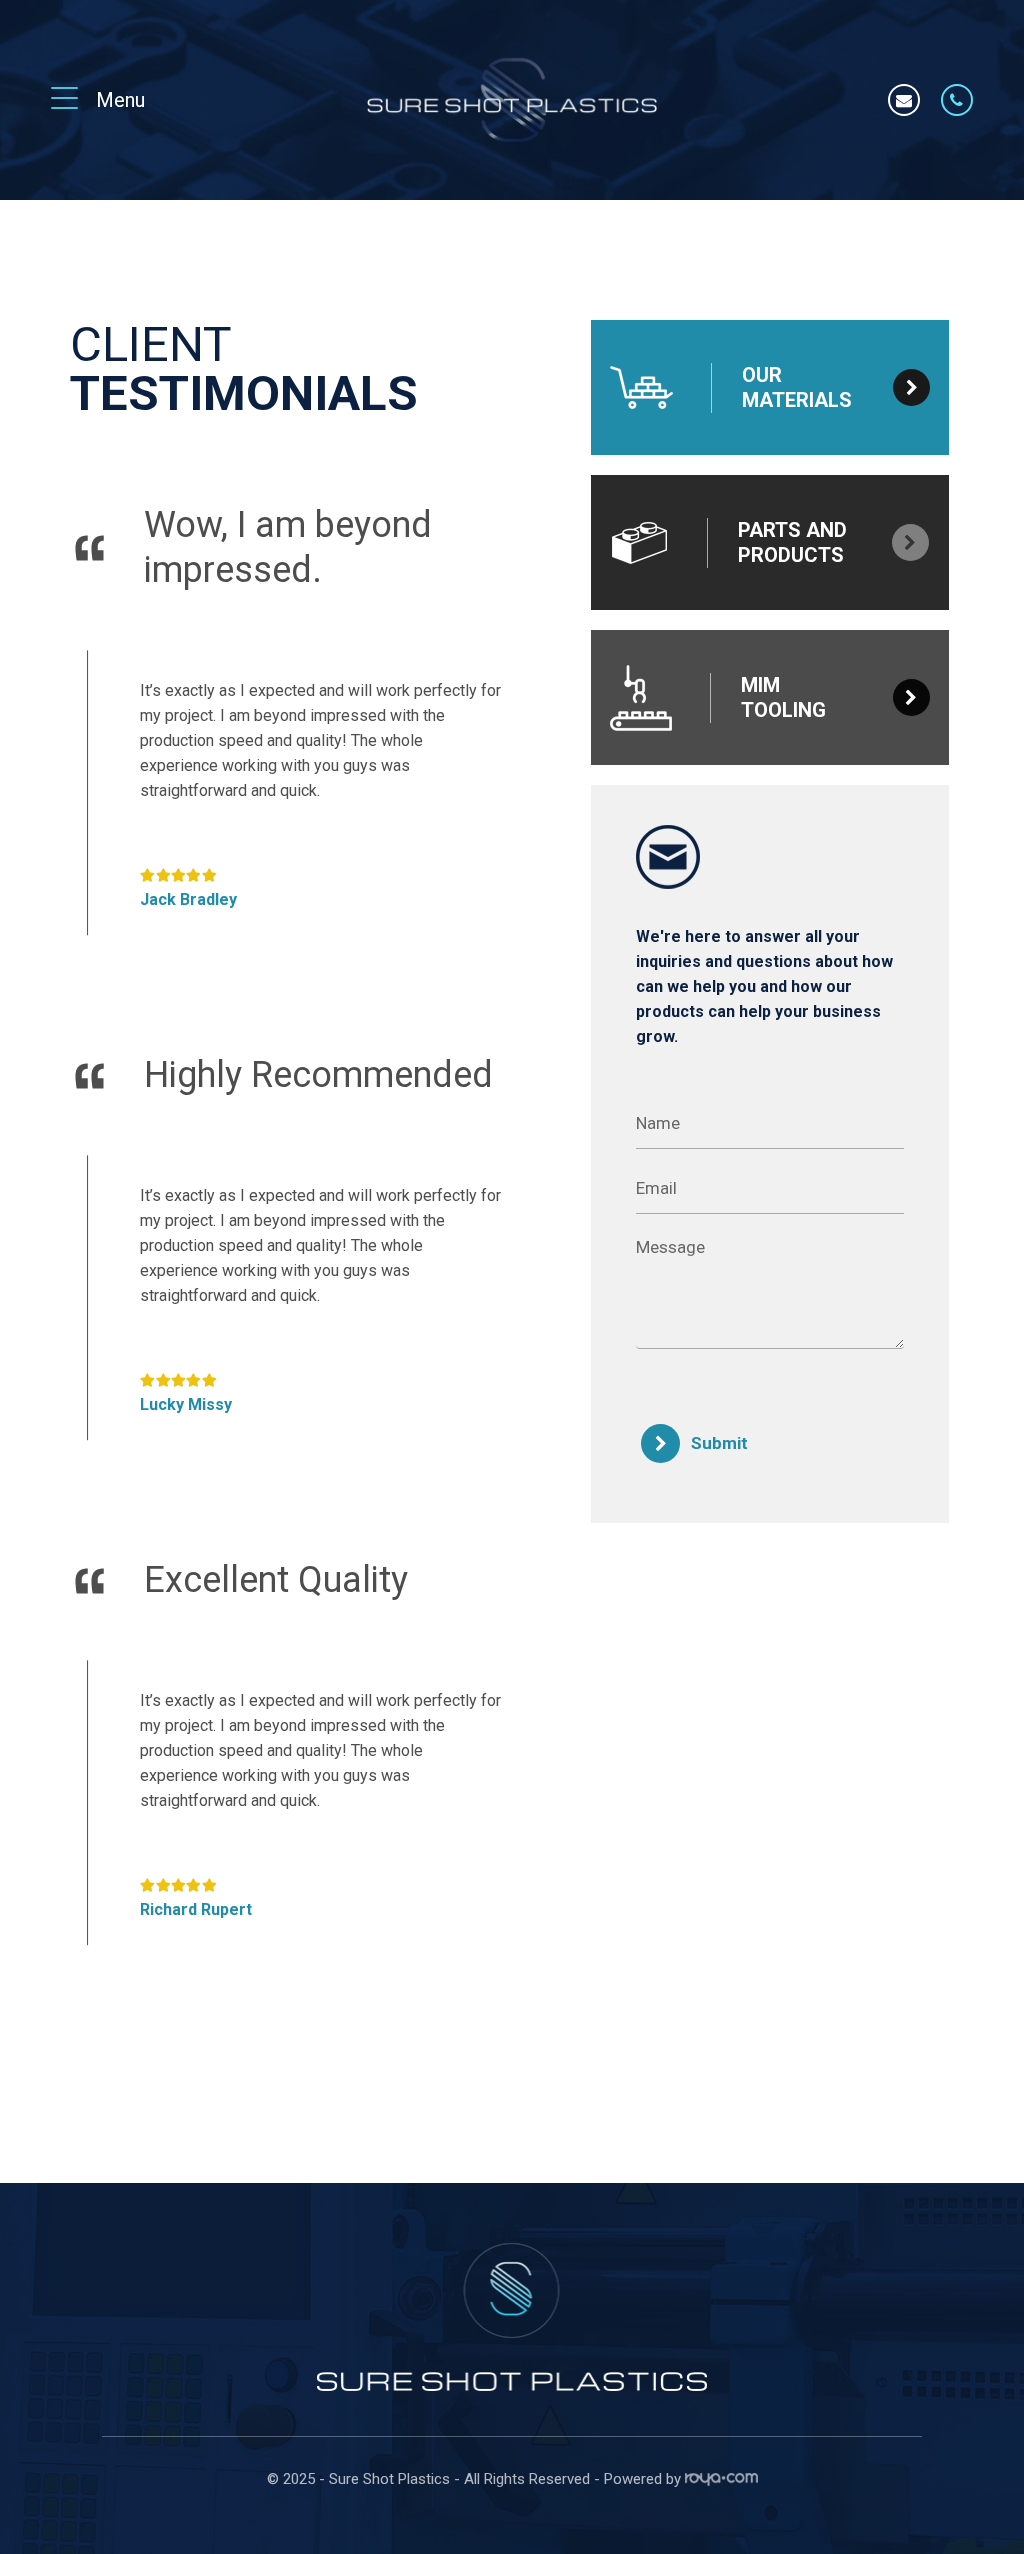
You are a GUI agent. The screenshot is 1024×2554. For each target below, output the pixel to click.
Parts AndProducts (792, 542)
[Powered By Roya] (721, 2481)
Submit (719, 1443)
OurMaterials (797, 387)
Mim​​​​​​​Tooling (783, 697)
